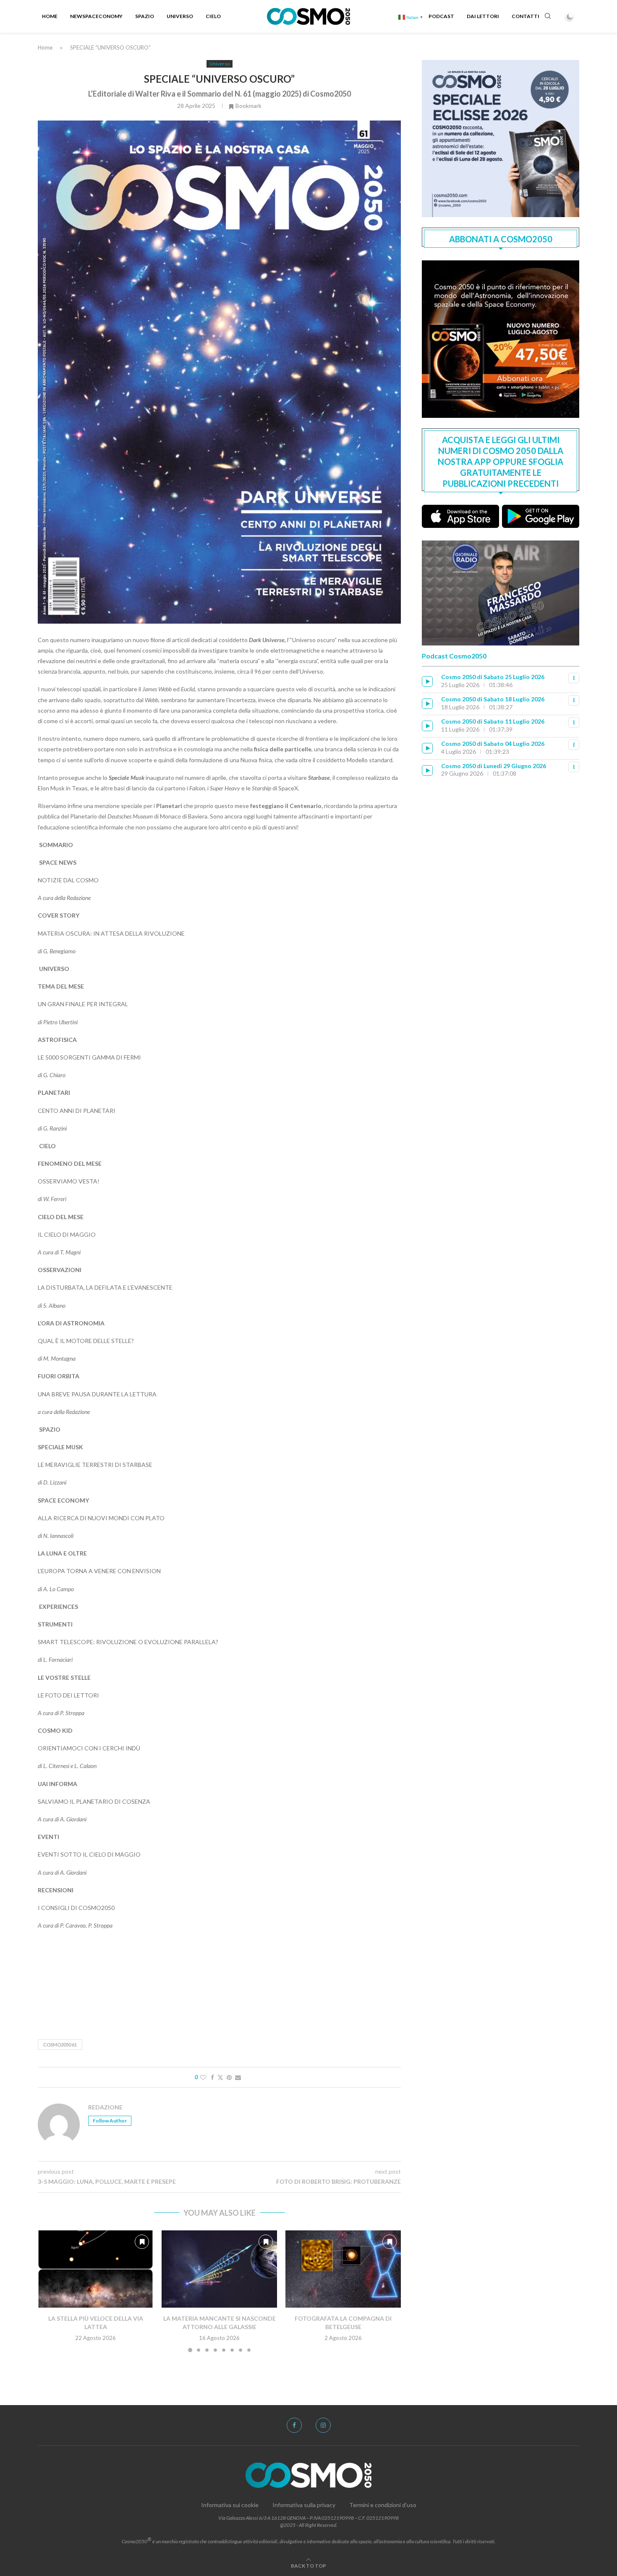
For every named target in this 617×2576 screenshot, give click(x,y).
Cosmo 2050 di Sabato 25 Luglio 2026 (493, 677)
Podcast (441, 16)
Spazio (145, 16)
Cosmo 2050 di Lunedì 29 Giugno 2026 (494, 766)
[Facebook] (294, 2425)
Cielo (213, 16)
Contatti (525, 16)
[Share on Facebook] (212, 2077)
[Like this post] (203, 2077)
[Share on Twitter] (220, 2077)
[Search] (548, 17)
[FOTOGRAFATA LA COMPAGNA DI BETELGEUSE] (343, 2269)
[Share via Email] (238, 2077)
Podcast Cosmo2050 (454, 656)
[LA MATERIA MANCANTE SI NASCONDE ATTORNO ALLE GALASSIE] (219, 2269)
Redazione (105, 2107)
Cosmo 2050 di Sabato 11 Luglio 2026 (493, 721)
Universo (180, 16)
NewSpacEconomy (96, 16)
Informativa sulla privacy (304, 2505)
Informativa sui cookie (230, 2505)
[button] (49, 2291)
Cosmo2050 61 (60, 2045)
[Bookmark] (142, 2242)
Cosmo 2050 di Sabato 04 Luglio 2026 (493, 744)
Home (50, 16)
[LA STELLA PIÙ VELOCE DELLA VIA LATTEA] (95, 2269)
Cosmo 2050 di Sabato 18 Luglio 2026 (493, 699)
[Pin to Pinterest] (229, 2077)
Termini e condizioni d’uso (383, 2505)
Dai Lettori (483, 16)
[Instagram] (323, 2425)
